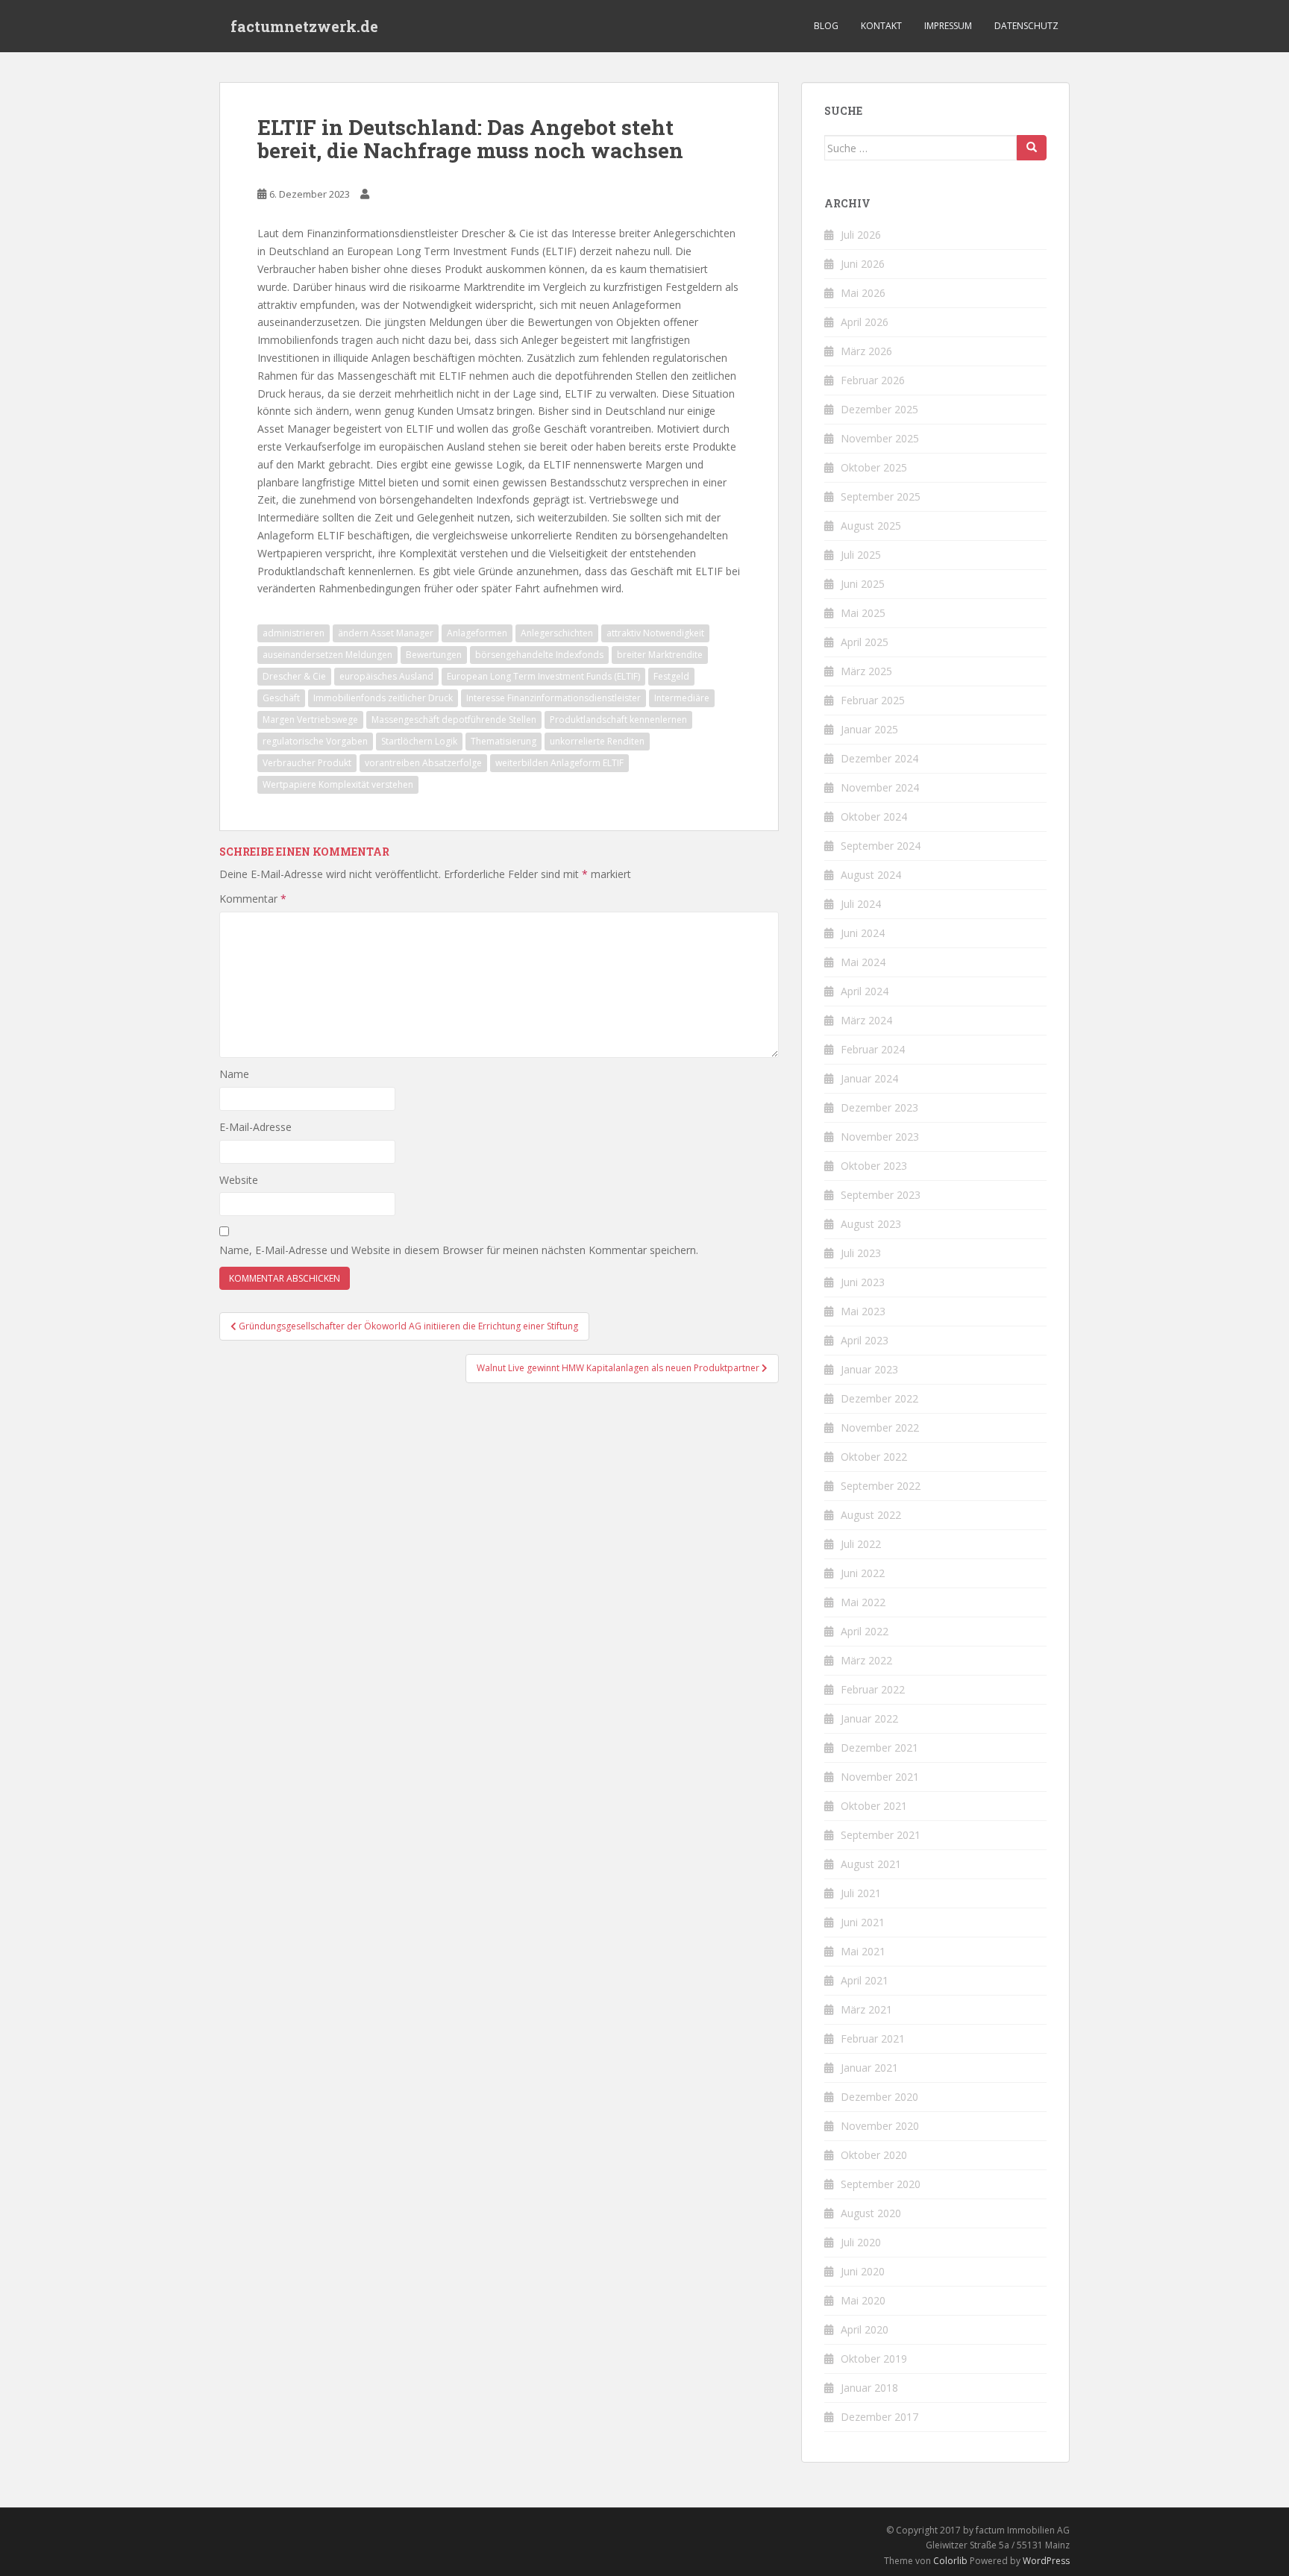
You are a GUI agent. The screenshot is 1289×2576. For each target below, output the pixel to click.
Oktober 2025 (874, 467)
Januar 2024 (869, 1078)
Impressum (948, 26)
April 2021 (865, 1980)
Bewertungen (434, 655)
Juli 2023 (861, 1253)
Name (234, 1074)
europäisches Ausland (386, 676)
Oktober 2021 (874, 1806)
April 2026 (865, 322)
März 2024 (866, 1020)
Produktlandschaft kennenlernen (618, 720)
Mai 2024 (863, 962)
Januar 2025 (869, 729)
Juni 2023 (863, 1282)
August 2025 (871, 526)
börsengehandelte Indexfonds (539, 655)
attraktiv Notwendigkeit (655, 633)
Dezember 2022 (879, 1398)
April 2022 (865, 1631)
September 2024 (881, 846)
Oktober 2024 (874, 817)
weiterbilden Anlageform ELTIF (559, 763)
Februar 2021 (873, 2038)
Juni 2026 (863, 264)
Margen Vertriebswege (310, 720)
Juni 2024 (863, 933)
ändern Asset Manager (386, 633)
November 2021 (880, 1777)
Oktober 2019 (874, 2359)
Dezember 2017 (879, 2417)
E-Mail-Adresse (255, 1127)
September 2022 (881, 1486)
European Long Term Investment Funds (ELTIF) (543, 676)
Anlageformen (477, 633)
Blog (826, 26)
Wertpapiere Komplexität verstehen (338, 784)
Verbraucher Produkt (307, 763)
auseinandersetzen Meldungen (327, 655)
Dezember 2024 (879, 758)
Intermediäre (682, 698)
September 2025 (881, 496)
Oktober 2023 (874, 1166)
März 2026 (866, 351)
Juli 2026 (861, 235)
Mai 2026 (863, 293)
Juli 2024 (861, 904)
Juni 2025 (863, 584)
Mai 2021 (863, 1951)
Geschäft (281, 698)
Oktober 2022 (874, 1457)
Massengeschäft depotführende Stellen (454, 720)
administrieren (294, 633)
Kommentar (253, 899)
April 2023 (865, 1340)
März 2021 (866, 2009)
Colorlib (950, 2561)
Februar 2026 (873, 380)
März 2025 (866, 671)
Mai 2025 (863, 613)
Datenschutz (1026, 26)
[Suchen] (1032, 148)
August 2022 (871, 1515)
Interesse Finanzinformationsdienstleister (553, 698)
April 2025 (865, 642)
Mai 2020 (863, 2300)
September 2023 (881, 1195)
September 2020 (881, 2184)
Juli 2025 (861, 555)
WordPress (1046, 2561)
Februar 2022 (873, 1689)
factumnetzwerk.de (304, 26)
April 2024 (865, 991)
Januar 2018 (869, 2388)
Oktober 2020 (874, 2155)
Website (239, 1180)
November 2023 (880, 1137)
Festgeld (671, 676)
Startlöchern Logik (419, 741)
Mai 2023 (863, 1311)
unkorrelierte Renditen (597, 741)
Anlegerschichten (557, 633)
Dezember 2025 (879, 409)
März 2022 (866, 1660)
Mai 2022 (863, 1602)
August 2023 (871, 1224)
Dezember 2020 (879, 2097)
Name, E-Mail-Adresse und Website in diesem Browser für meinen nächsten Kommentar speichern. (459, 1250)
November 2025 (880, 438)
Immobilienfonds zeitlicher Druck (383, 698)
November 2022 (880, 1428)
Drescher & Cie (294, 676)
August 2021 (871, 1864)
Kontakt (881, 26)
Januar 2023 (869, 1369)
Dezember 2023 (879, 1107)
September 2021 (881, 1835)
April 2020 (865, 2329)
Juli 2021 (861, 1893)
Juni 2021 (863, 1922)
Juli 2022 (861, 1544)
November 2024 (880, 787)
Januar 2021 (869, 2068)
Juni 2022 (863, 1573)
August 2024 (871, 875)
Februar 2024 (873, 1049)
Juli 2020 (861, 2242)
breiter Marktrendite (660, 655)
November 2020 (880, 2126)
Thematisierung (504, 741)
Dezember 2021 (879, 1748)
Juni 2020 (863, 2271)
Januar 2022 (869, 1718)
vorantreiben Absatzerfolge (423, 763)
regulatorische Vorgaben (315, 741)
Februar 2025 (873, 700)
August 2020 (871, 2213)
